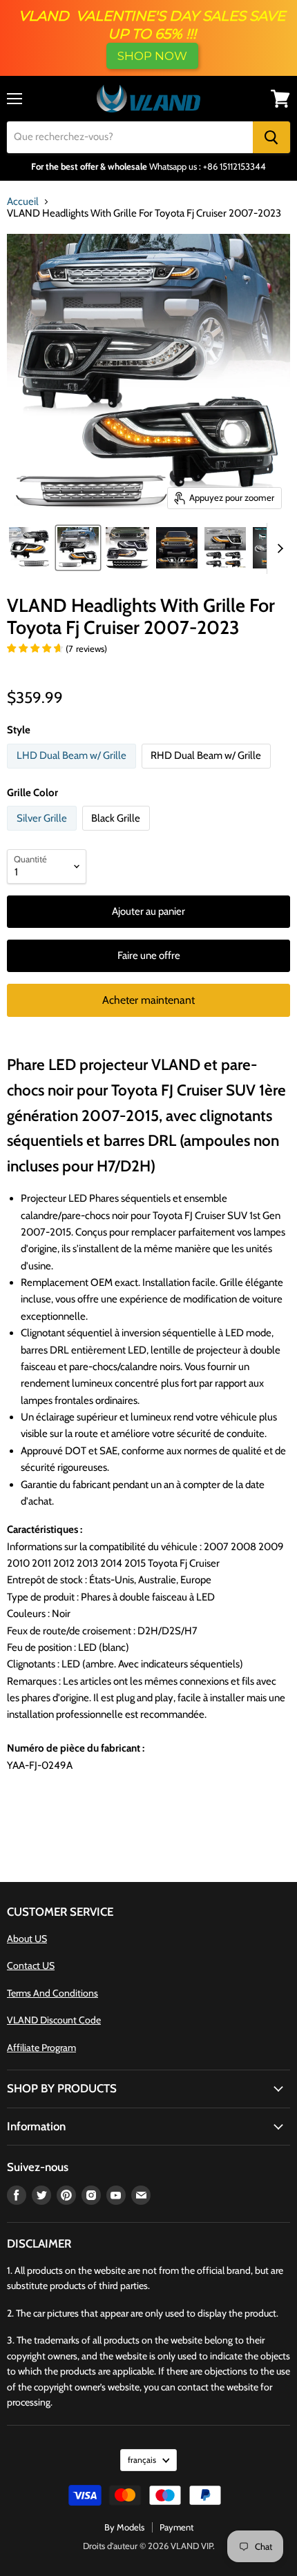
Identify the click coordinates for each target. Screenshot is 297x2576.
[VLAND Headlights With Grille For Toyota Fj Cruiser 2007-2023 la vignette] (78, 548)
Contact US (31, 1965)
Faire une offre (149, 955)
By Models (124, 2527)
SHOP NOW (152, 56)
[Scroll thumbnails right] (278, 549)
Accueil (23, 202)
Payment (176, 2527)
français (142, 2460)
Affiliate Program (41, 2048)
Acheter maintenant (148, 1000)
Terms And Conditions (52, 1993)
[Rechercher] (271, 137)
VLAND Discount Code (54, 2020)
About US (27, 1939)
